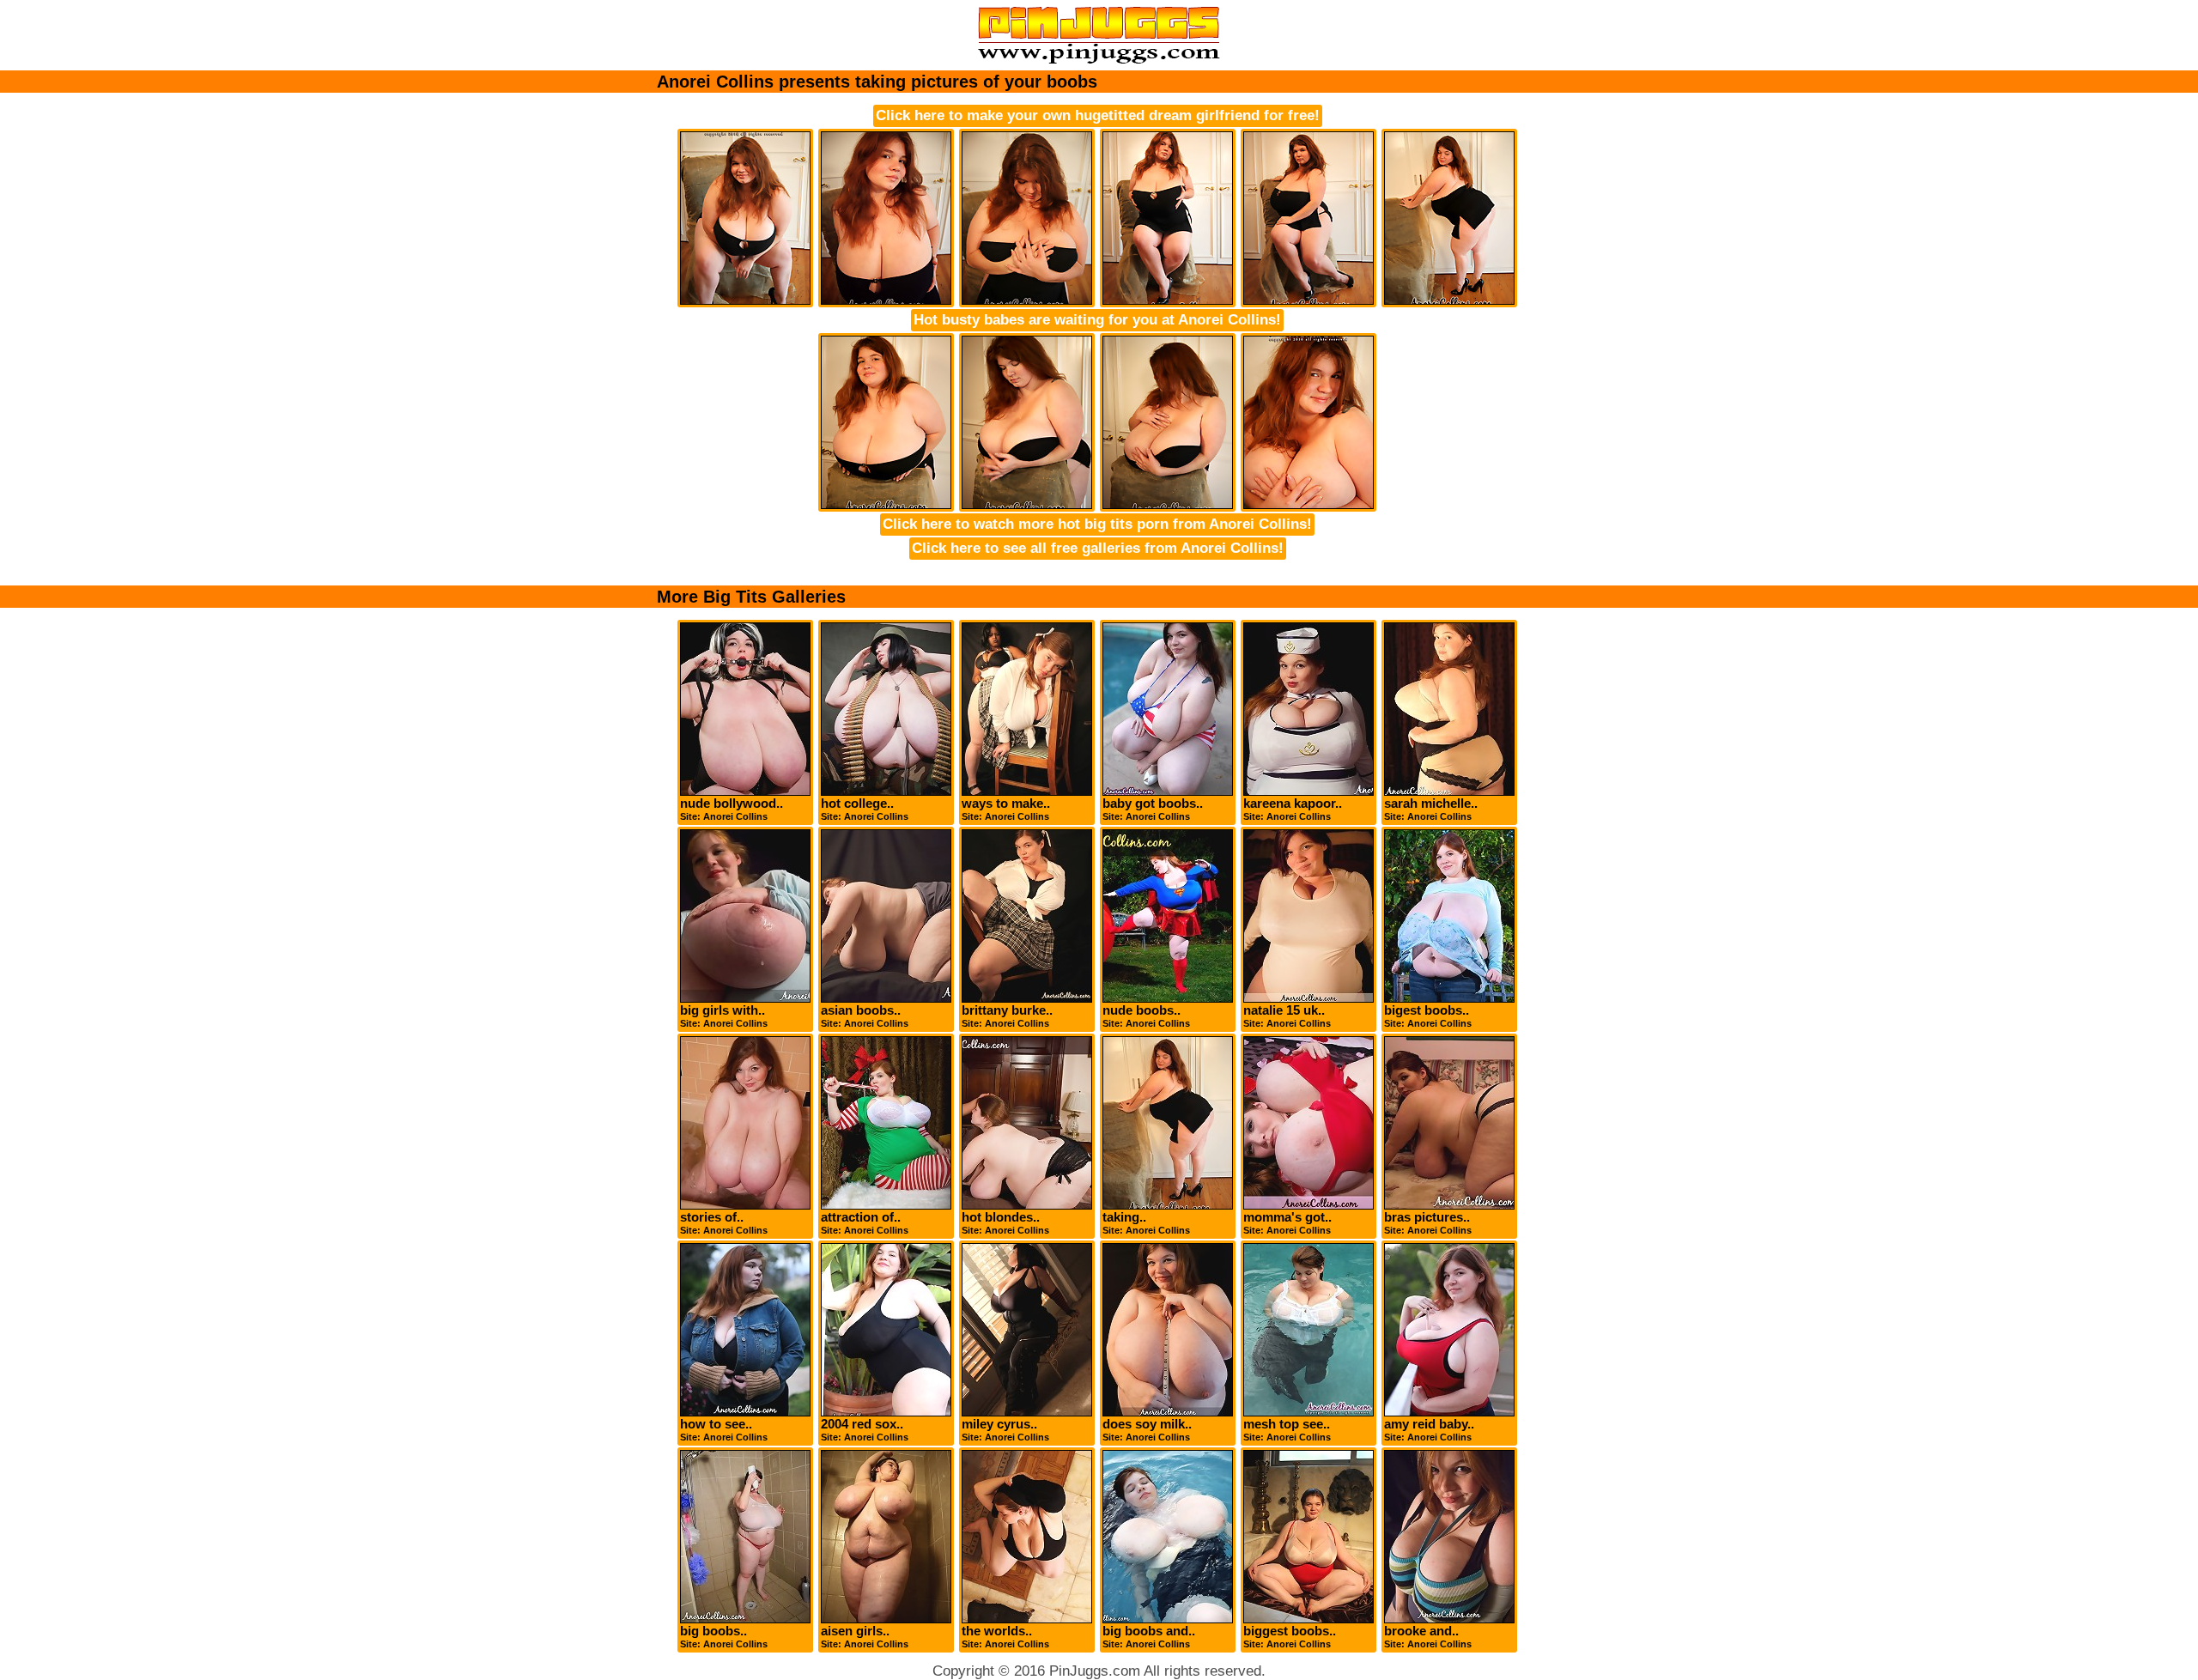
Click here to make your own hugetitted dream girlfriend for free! (1098, 115)
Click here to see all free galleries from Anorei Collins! (1098, 548)
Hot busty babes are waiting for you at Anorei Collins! (1097, 320)
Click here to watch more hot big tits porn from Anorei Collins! (1097, 524)
